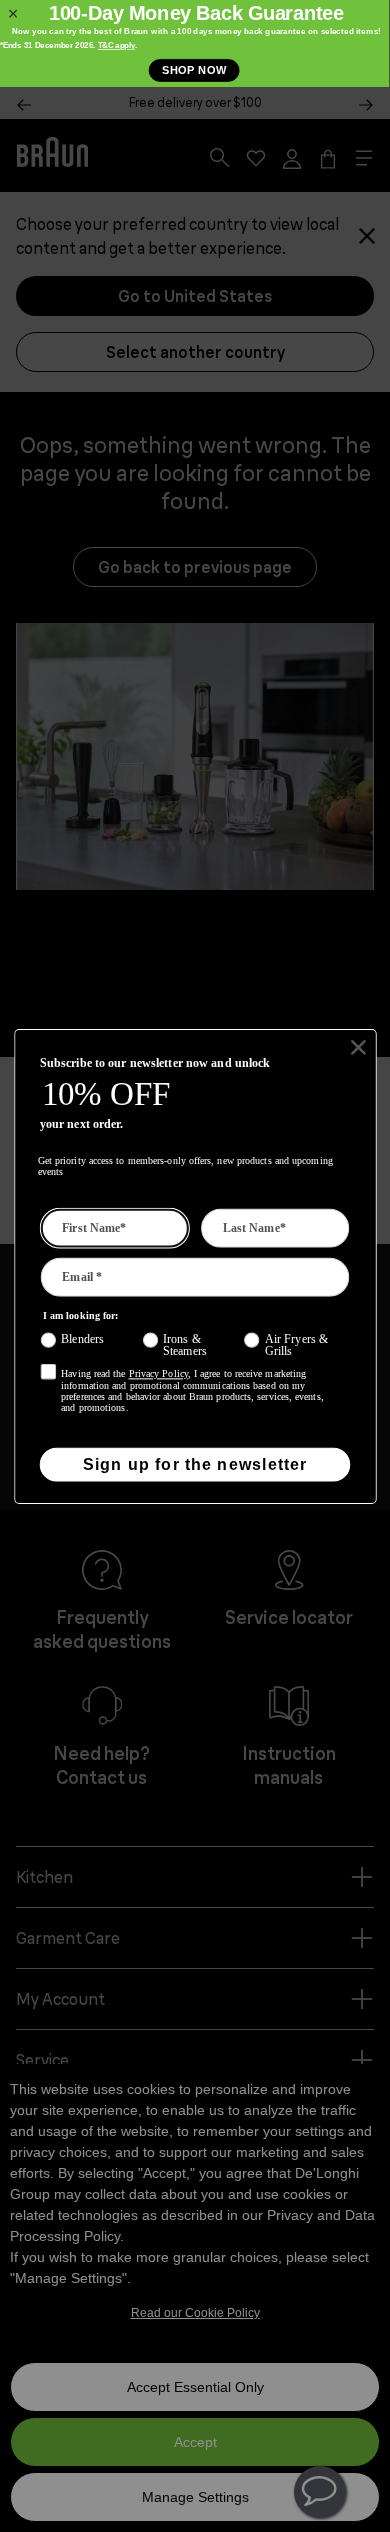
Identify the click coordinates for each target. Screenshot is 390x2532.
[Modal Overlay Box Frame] (195, 43)
